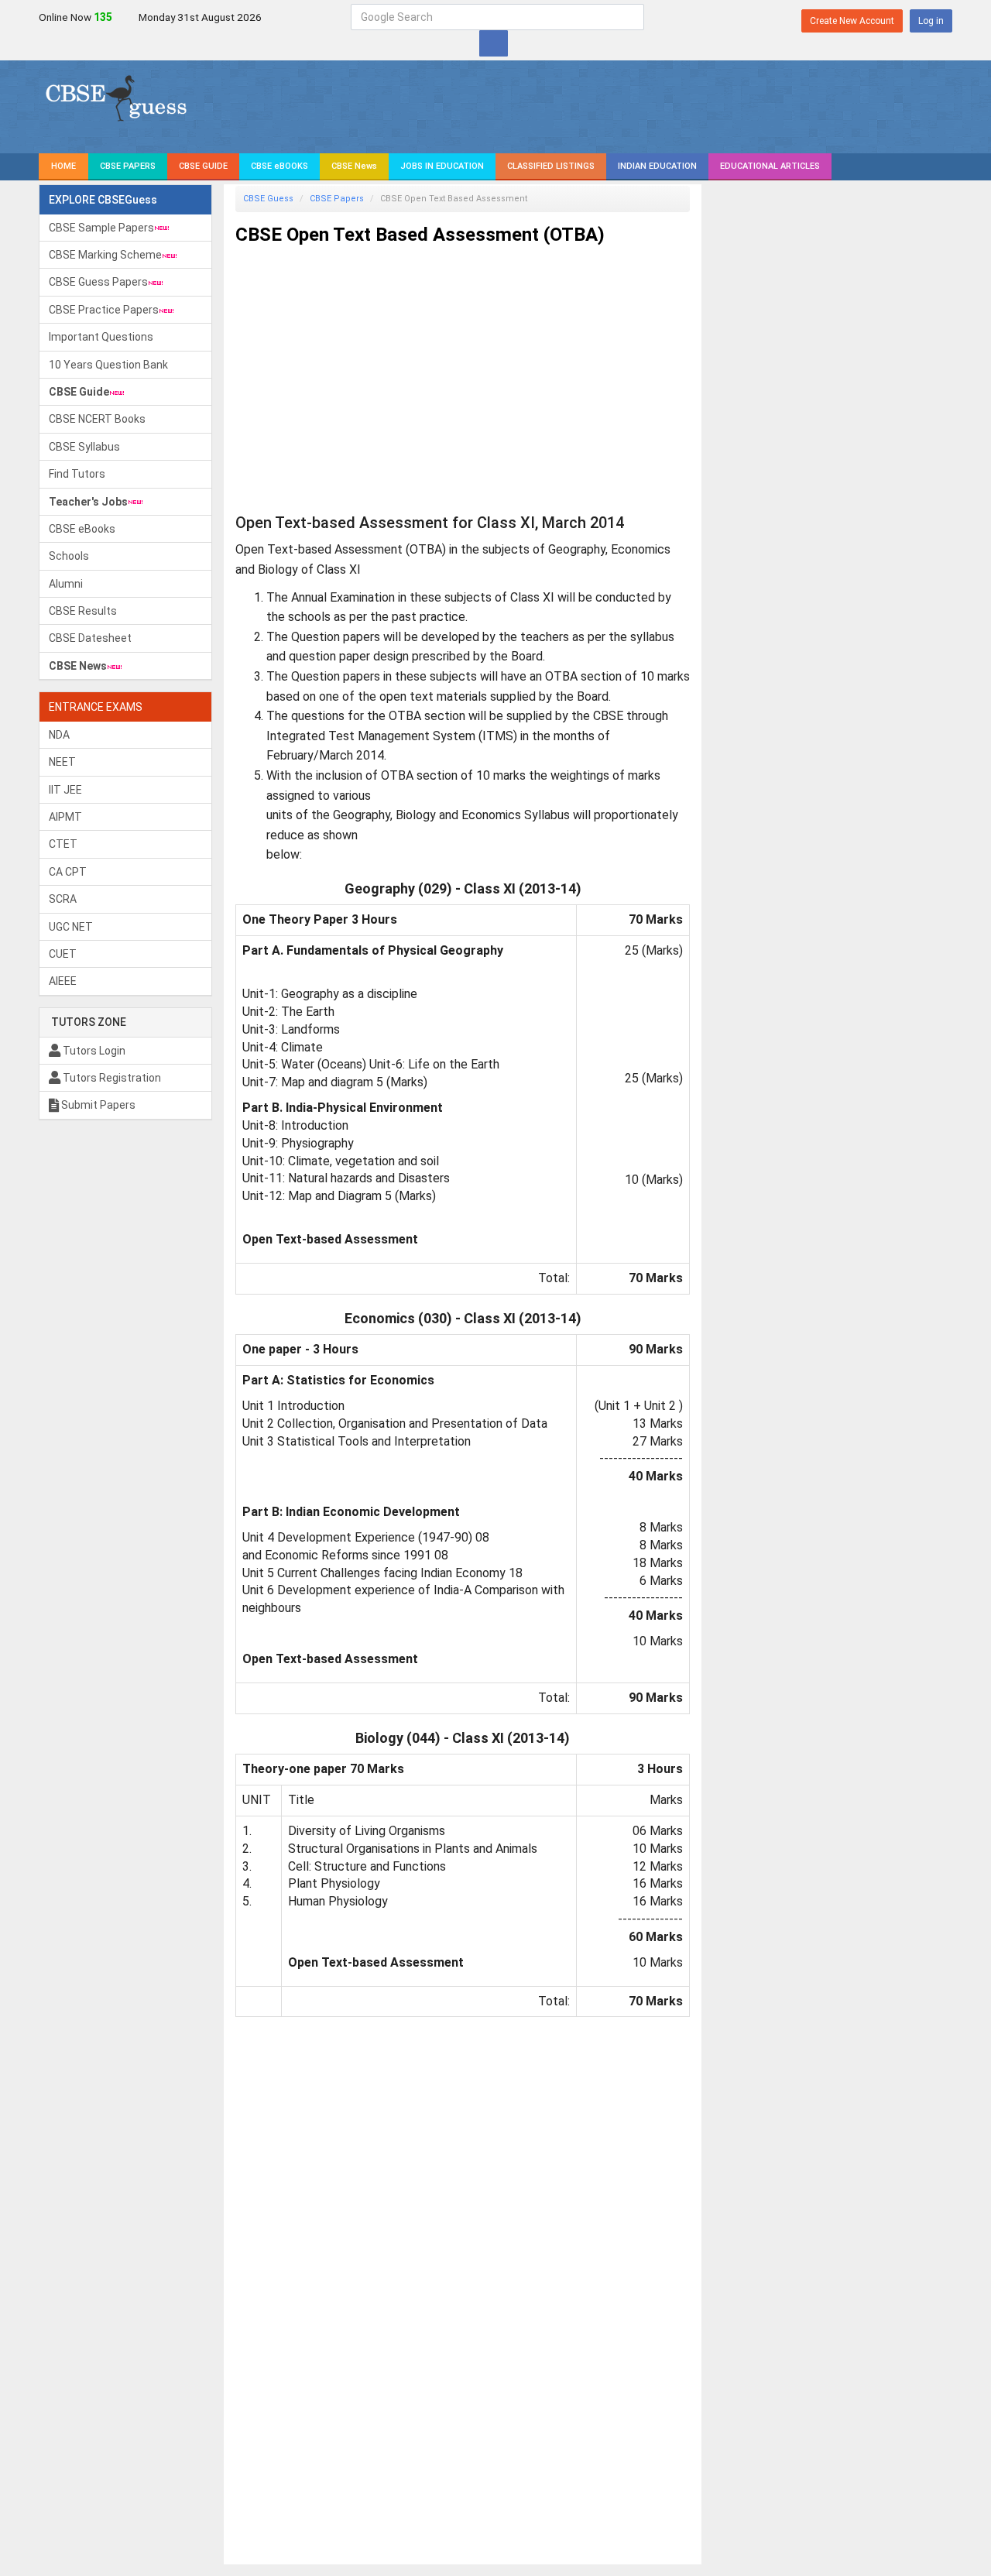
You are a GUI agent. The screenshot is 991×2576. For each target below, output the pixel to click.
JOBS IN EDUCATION (442, 166)
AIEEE (63, 981)
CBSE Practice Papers (104, 310)
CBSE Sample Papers (101, 228)
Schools (69, 556)
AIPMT (65, 817)
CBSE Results (83, 611)
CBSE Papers (337, 199)
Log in (931, 21)
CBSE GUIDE (203, 166)
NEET (62, 762)
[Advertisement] (463, 365)
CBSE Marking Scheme (105, 255)
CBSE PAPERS (128, 166)
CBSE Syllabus (84, 447)
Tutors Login (93, 1051)
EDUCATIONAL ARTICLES (770, 166)
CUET (63, 954)
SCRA (63, 899)
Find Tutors (77, 474)
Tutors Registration (111, 1078)
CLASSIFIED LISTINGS (551, 166)
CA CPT (68, 872)
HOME (63, 166)
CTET (63, 844)
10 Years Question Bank (108, 365)
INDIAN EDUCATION (657, 166)
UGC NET (71, 927)
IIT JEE (65, 790)
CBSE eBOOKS (279, 166)
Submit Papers (97, 1105)
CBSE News (354, 166)
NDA (59, 735)
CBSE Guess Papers (98, 282)
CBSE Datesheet (90, 638)
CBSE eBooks (82, 529)
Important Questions (101, 337)
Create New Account (852, 21)
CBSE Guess (268, 199)
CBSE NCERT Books (97, 419)
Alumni (66, 584)
